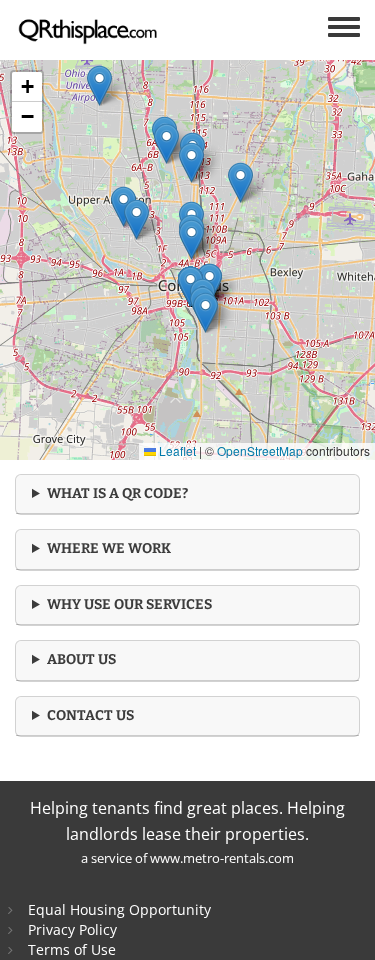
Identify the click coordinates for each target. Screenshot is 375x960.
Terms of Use (72, 949)
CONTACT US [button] (90, 715)
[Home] (99, 30)
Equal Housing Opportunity (119, 909)
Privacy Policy (72, 929)
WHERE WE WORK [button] (109, 548)
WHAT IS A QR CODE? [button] (117, 493)
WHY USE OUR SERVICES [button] (129, 604)
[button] (205, 312)
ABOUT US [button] (81, 659)
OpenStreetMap (260, 450)
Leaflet (176, 450)
